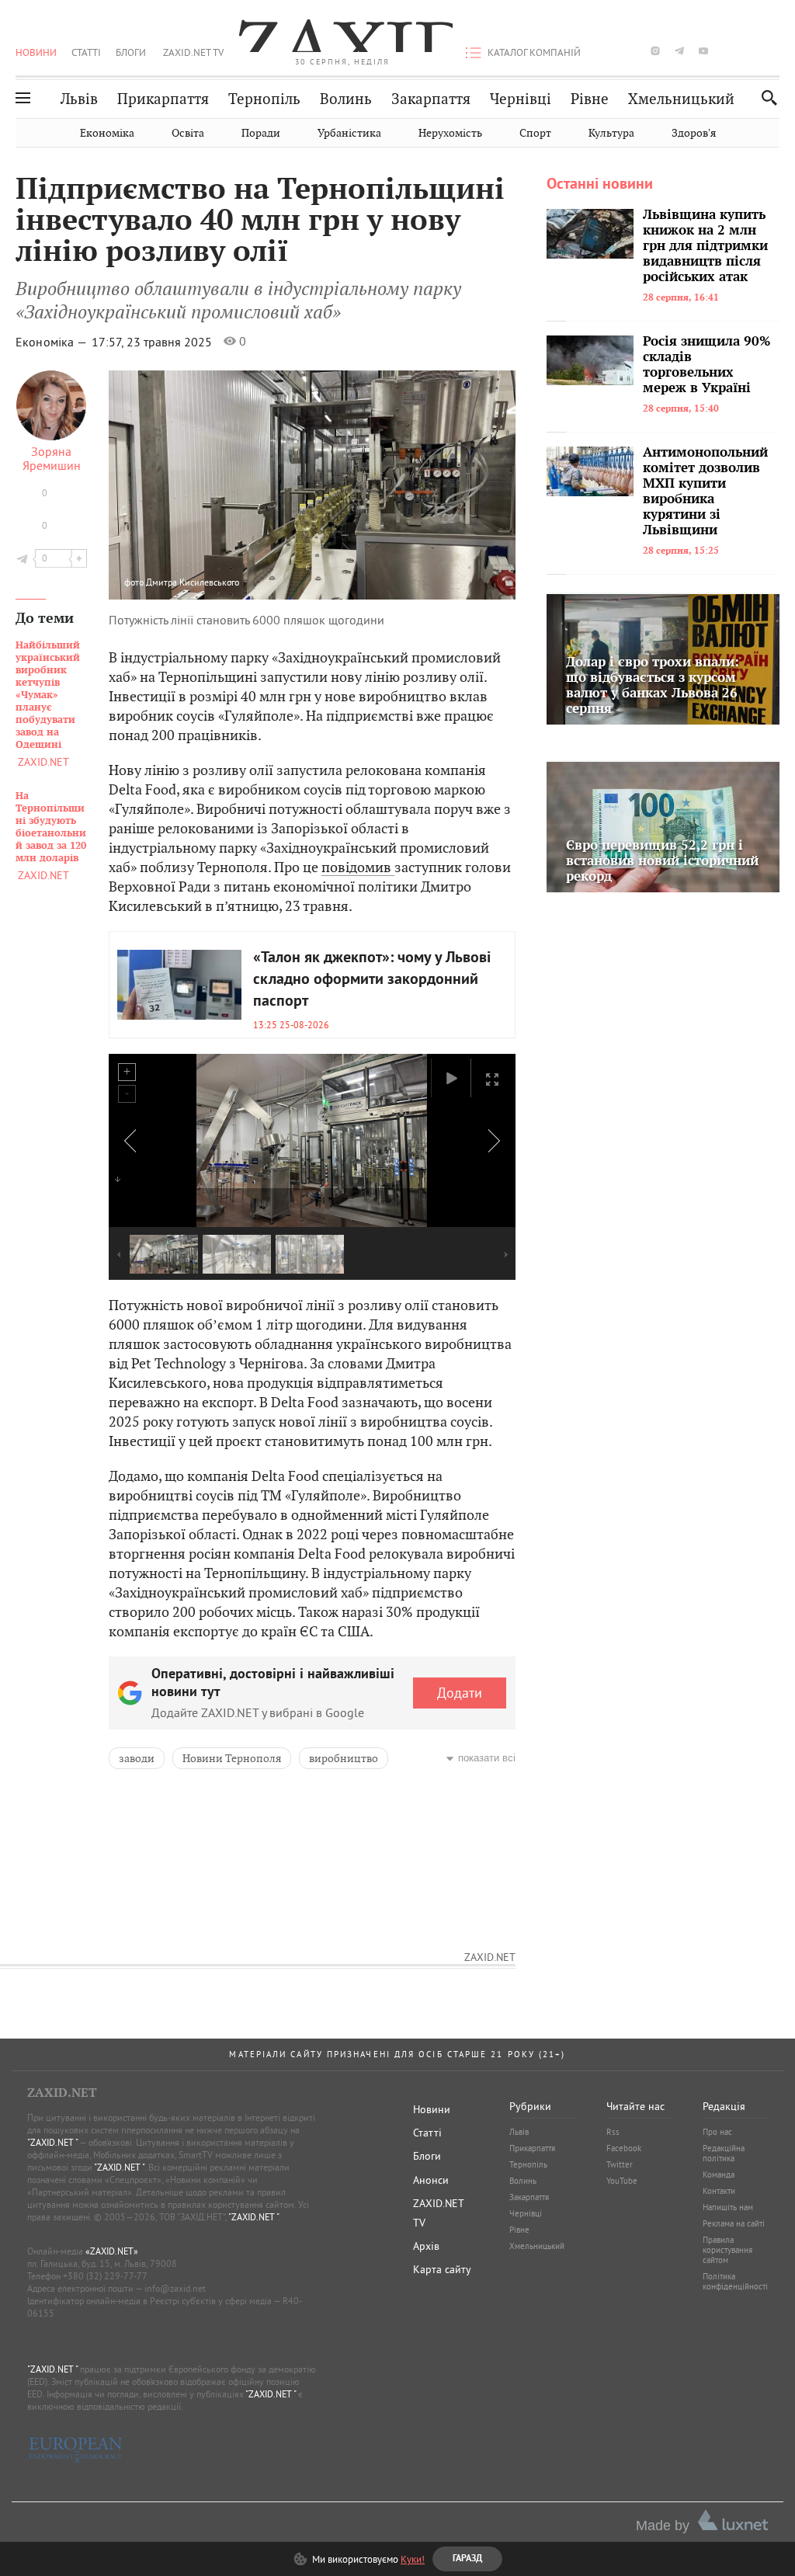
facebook (607, 51)
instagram (655, 51)
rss (775, 51)
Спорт (535, 133)
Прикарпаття (163, 99)
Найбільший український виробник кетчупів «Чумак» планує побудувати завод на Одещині (48, 695)
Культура (611, 133)
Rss (613, 2132)
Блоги (131, 52)
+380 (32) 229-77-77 (105, 2276)
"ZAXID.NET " (52, 2142)
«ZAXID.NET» (112, 2251)
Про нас (717, 2132)
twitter (630, 51)
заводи (137, 1758)
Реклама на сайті (734, 2223)
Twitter (620, 2164)
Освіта (188, 133)
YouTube (622, 2181)
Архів (426, 2246)
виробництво (344, 1758)
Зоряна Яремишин (52, 458)
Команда (719, 2174)
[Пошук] (765, 97)
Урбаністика (349, 133)
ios (752, 51)
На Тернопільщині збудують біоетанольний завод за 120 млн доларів (51, 827)
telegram (679, 51)
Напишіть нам (728, 2207)
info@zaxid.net (175, 2288)
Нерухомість (450, 133)
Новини (36, 52)
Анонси (431, 2180)
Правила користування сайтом (727, 2250)
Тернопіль (264, 99)
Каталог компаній (534, 52)
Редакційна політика (724, 2153)
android (727, 51)
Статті (86, 52)
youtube (703, 51)
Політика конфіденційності (735, 2281)
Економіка (107, 133)
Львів (79, 99)
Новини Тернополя (232, 1758)
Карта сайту (442, 2269)
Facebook (624, 2148)
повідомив (358, 867)
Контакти (719, 2191)
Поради (261, 133)
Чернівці (521, 99)
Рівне (590, 99)
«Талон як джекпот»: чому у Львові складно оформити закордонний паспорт (372, 980)
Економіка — (52, 342)
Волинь (346, 99)
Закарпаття (431, 99)
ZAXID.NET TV (193, 52)
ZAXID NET (342, 36)
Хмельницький (681, 99)
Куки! (413, 2559)
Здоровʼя (694, 133)
